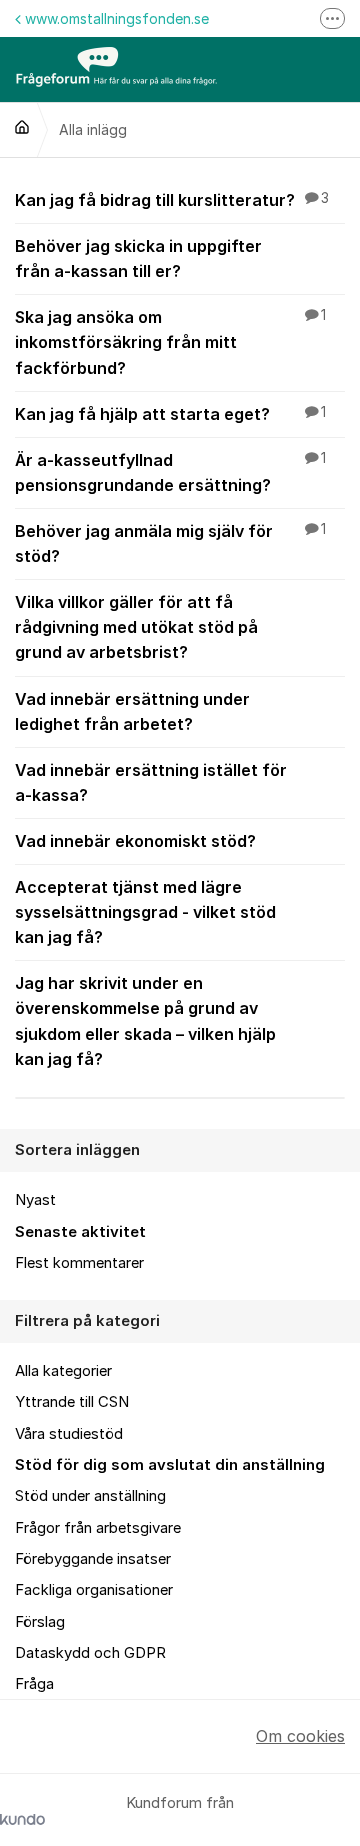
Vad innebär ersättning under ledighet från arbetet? (132, 711)
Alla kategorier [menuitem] (63, 1371)
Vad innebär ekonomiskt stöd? (135, 841)
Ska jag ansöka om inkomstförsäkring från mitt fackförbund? (170, 342)
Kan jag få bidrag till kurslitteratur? (172, 200)
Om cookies (300, 1736)
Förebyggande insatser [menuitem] (93, 1559)
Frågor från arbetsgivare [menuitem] (98, 1528)
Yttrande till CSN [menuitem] (72, 1402)
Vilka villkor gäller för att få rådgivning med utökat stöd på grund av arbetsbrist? (136, 627)
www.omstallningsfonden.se (117, 18)
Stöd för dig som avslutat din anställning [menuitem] (170, 1465)
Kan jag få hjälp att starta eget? (170, 414)
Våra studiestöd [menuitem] (69, 1434)
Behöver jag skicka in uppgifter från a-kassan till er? (138, 258)
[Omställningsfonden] (22, 127)
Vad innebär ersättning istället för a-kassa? (151, 782)
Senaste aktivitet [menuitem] (80, 1232)
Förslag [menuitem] (40, 1622)
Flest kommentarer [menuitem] (79, 1263)
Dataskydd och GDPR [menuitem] (90, 1653)
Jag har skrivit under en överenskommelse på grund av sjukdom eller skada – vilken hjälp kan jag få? (145, 1020)
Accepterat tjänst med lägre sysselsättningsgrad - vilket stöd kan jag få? (145, 912)
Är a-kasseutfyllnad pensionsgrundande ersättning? (170, 472)
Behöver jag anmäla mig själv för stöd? (170, 543)
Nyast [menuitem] (35, 1200)
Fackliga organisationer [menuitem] (94, 1590)
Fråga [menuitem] (34, 1684)
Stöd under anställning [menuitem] (90, 1496)
